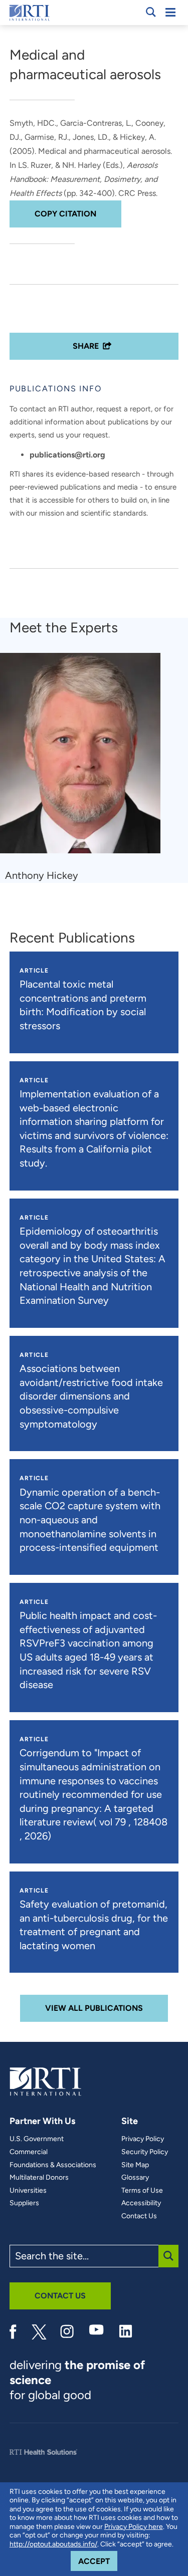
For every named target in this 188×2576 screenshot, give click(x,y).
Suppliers (24, 2203)
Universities (28, 2191)
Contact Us (139, 2216)
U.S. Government (37, 2139)
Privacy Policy (143, 2139)
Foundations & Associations (53, 2165)
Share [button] (86, 346)
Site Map (135, 2165)
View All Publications (94, 2008)
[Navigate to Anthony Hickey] (84, 758)
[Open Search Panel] (151, 12)
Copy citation (65, 214)
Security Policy (145, 2152)
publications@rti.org (67, 455)
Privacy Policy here (134, 2527)
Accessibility (141, 2203)
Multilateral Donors (39, 2178)
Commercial (29, 2152)
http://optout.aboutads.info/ (53, 2544)
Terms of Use (142, 2191)
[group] (86, 768)
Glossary (135, 2178)
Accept (98, 2561)
